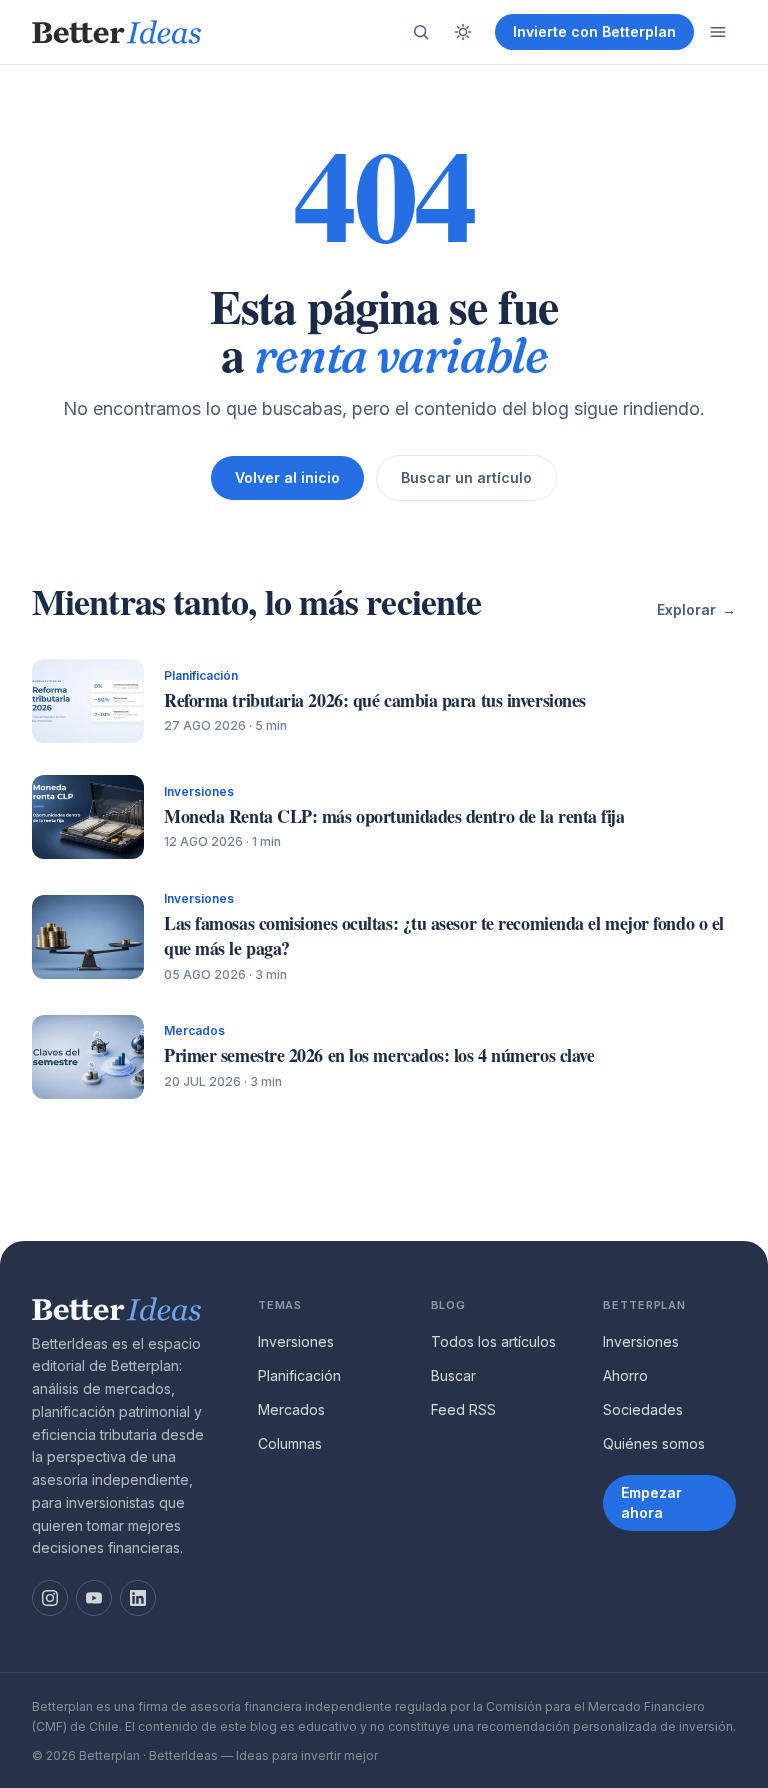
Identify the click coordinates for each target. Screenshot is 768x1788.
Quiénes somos (654, 1443)
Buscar (453, 1375)
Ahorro (625, 1375)
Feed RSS (463, 1409)
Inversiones (296, 1341)
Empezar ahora (651, 1502)
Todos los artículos (493, 1341)
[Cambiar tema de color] (463, 32)
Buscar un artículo (466, 477)
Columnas (290, 1443)
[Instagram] (50, 1598)
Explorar (696, 609)
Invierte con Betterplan (594, 31)
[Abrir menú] (718, 32)
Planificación (299, 1375)
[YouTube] (94, 1598)
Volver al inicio (287, 477)
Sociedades (643, 1409)
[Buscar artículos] (421, 32)
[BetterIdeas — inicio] (116, 32)
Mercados (291, 1409)
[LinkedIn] (138, 1598)
